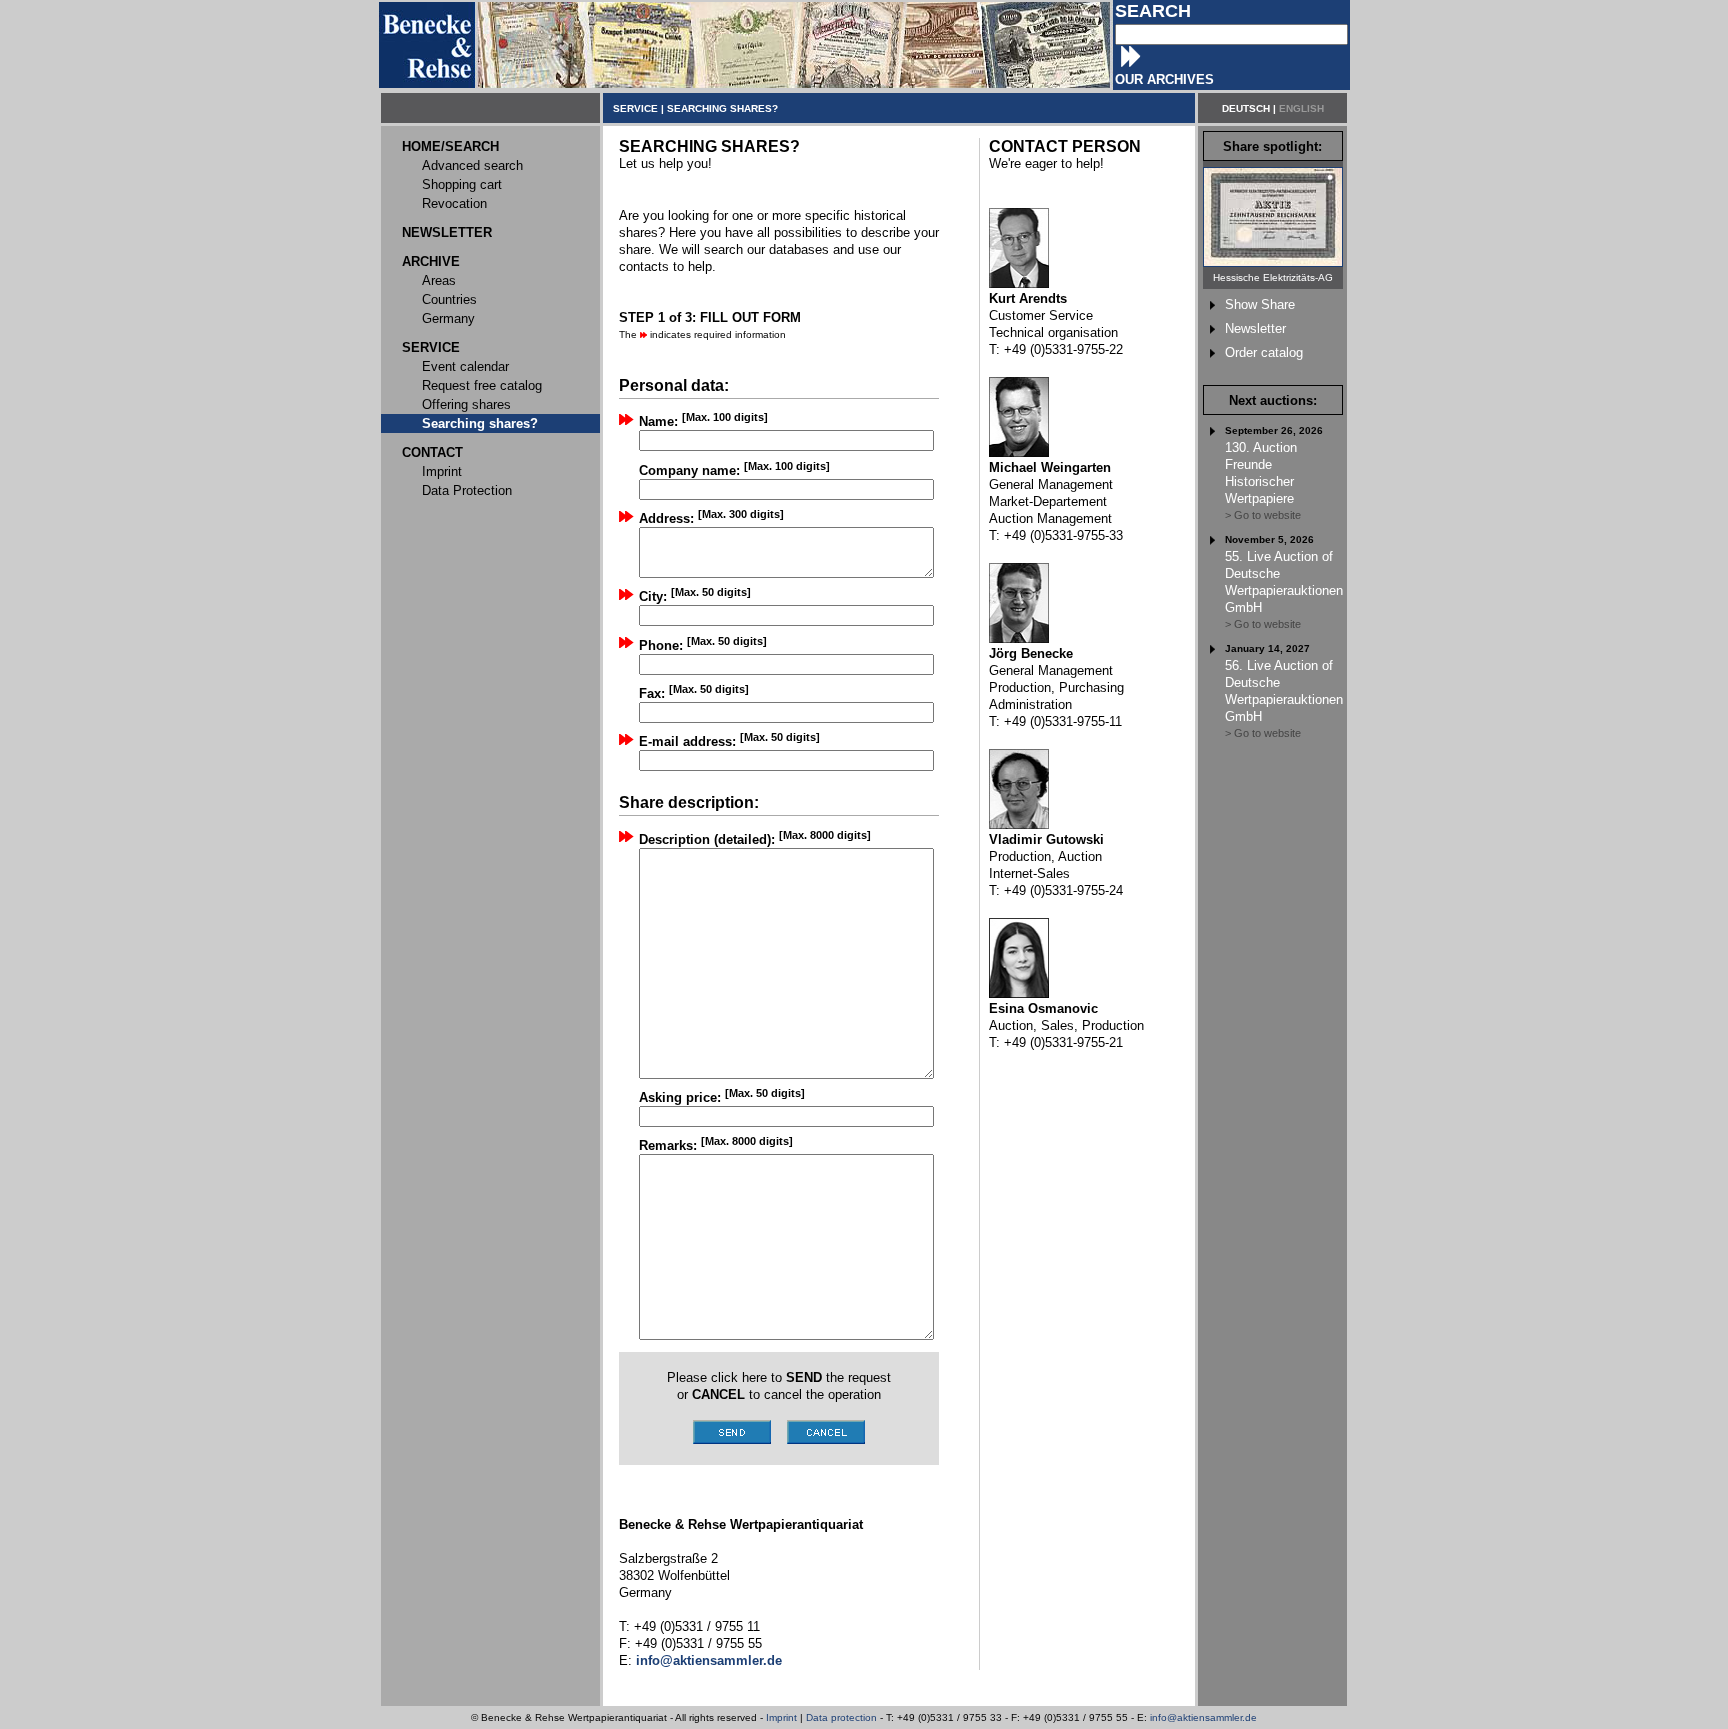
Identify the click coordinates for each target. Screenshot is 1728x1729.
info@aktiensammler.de (1203, 1717)
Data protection (841, 1717)
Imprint (781, 1717)
